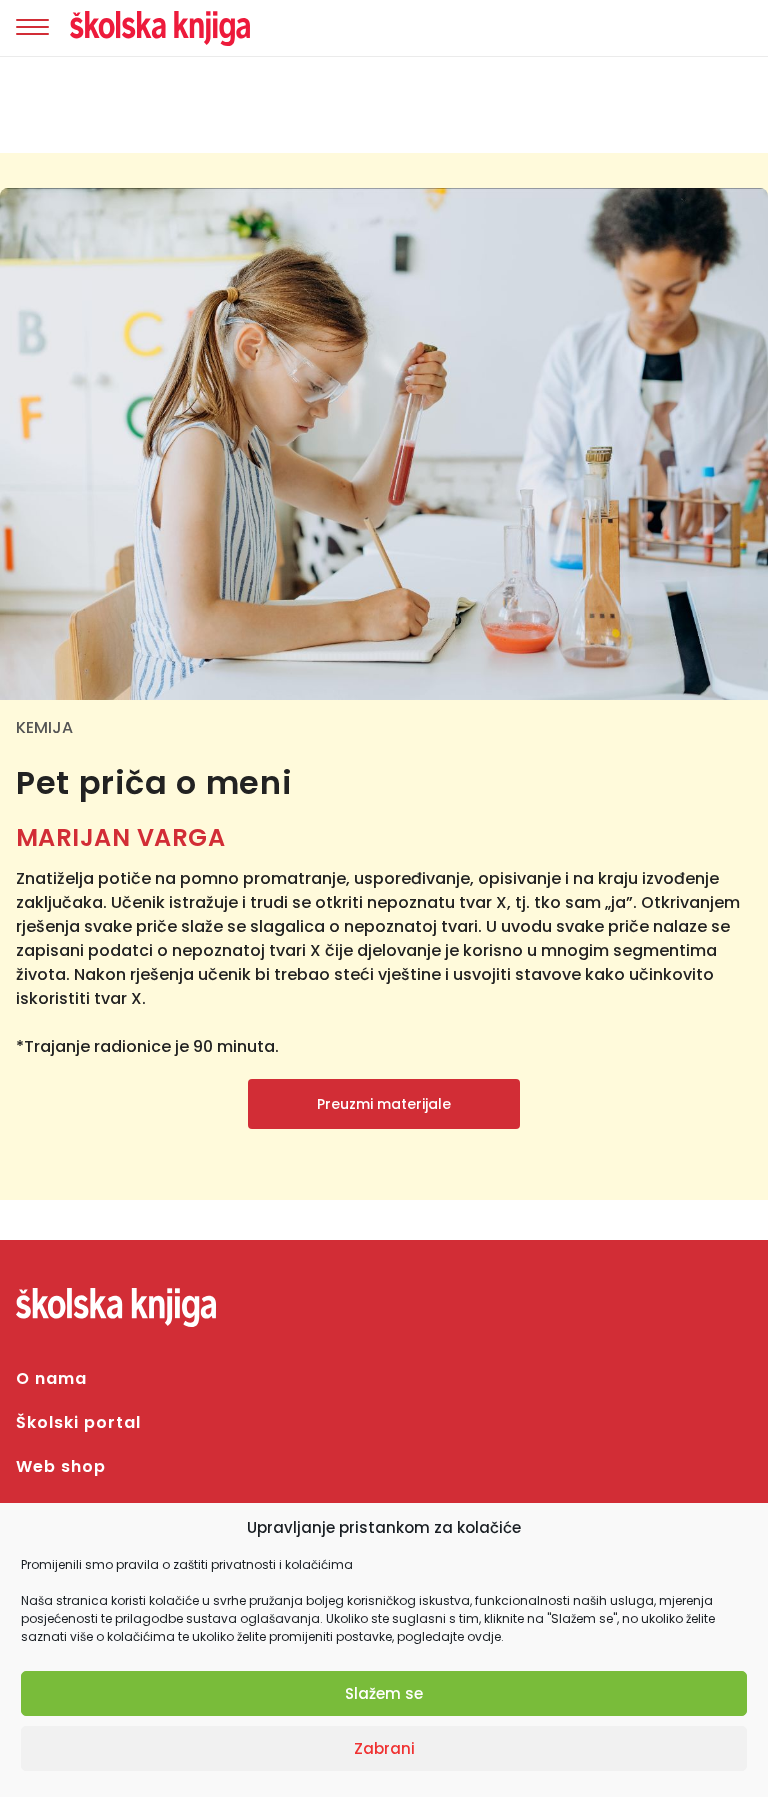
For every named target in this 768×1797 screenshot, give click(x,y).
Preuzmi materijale (384, 1104)
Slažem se (384, 1693)
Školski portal (78, 1422)
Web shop (61, 1466)
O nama (51, 1378)
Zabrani (384, 1748)
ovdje (484, 1636)
